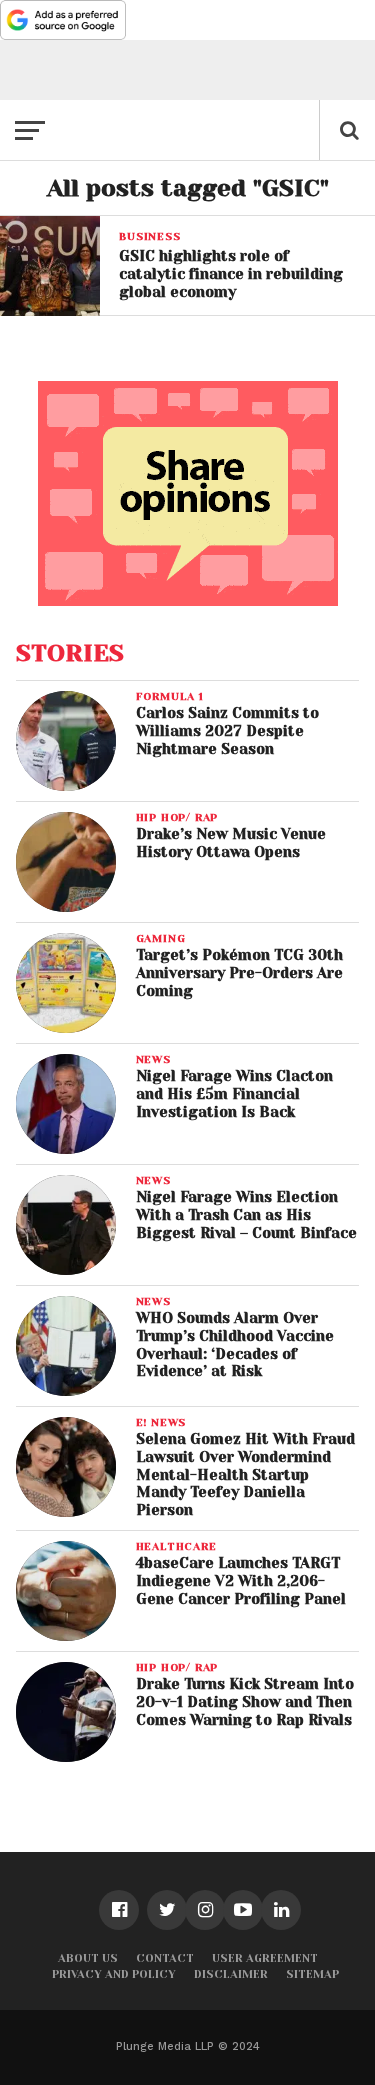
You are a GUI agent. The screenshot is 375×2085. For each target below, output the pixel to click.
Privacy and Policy (114, 1974)
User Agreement (265, 1958)
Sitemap (312, 1974)
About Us (88, 1958)
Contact (165, 1958)
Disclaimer (231, 1974)
